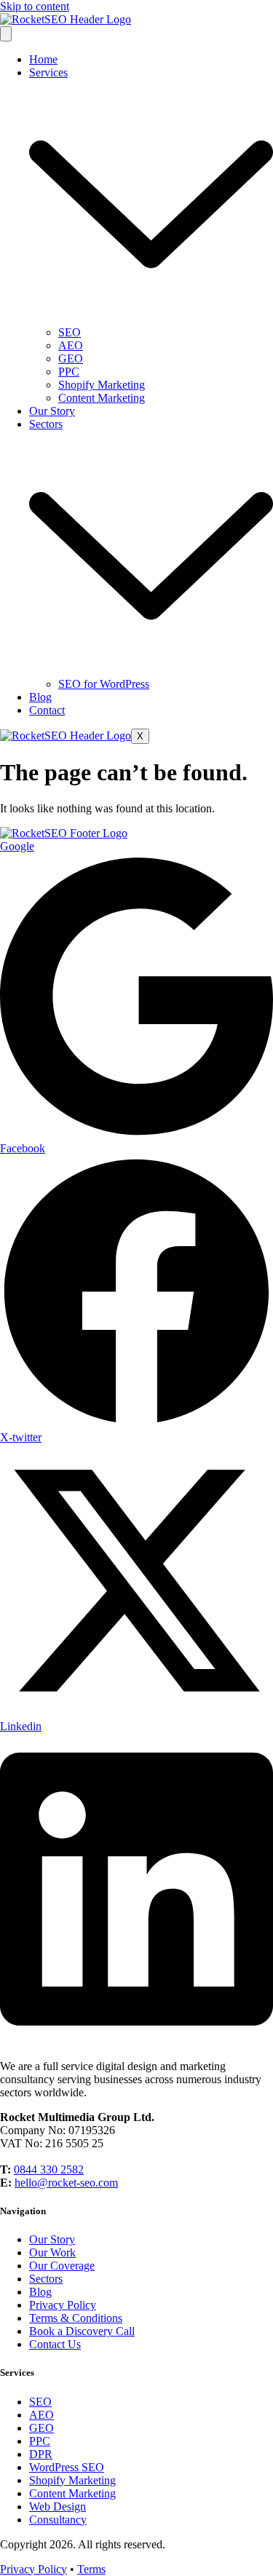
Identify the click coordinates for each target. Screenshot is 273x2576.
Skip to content (35, 6)
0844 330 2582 (49, 2169)
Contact (47, 710)
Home (43, 59)
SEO (70, 332)
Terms (91, 2569)
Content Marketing (102, 398)
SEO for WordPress (104, 684)
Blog (40, 697)
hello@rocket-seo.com (66, 2183)
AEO (71, 345)
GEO (71, 358)
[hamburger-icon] (6, 34)
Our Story (52, 411)
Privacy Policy (33, 2569)
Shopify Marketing (102, 385)
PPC (69, 372)
